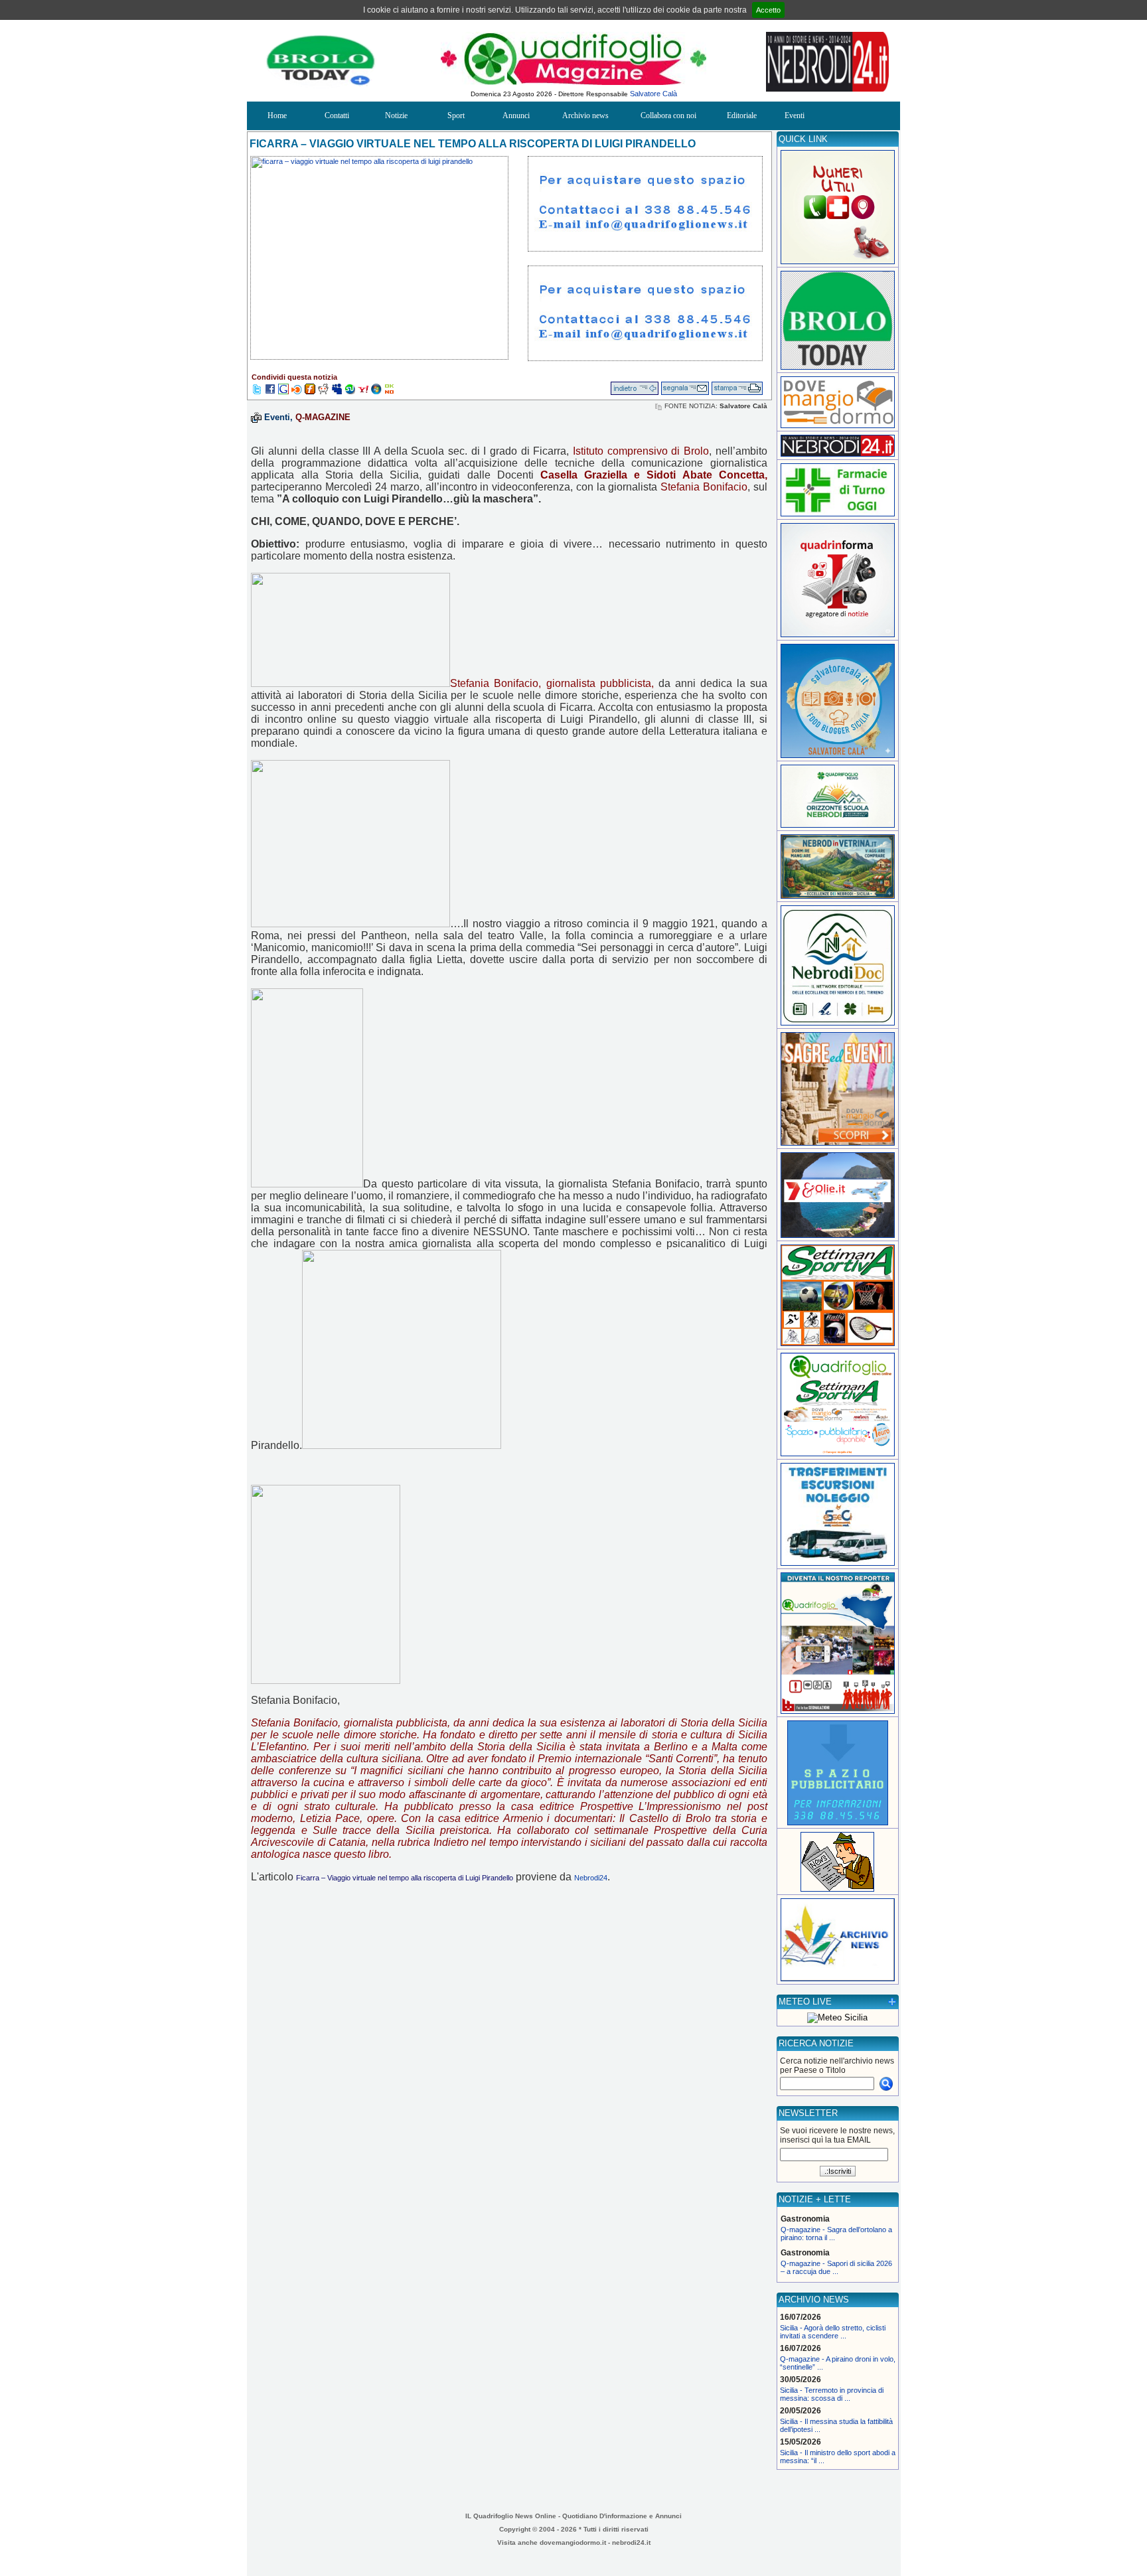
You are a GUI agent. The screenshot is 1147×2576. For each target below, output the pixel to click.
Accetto (768, 10)
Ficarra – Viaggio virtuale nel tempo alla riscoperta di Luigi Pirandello (405, 1878)
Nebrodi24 (591, 1878)
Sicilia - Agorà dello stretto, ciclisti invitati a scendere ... (833, 2332)
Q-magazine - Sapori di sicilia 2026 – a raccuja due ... (836, 2267)
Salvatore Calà (653, 94)
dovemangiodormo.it (573, 2542)
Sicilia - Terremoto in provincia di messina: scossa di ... (832, 2394)
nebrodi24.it (631, 2542)
